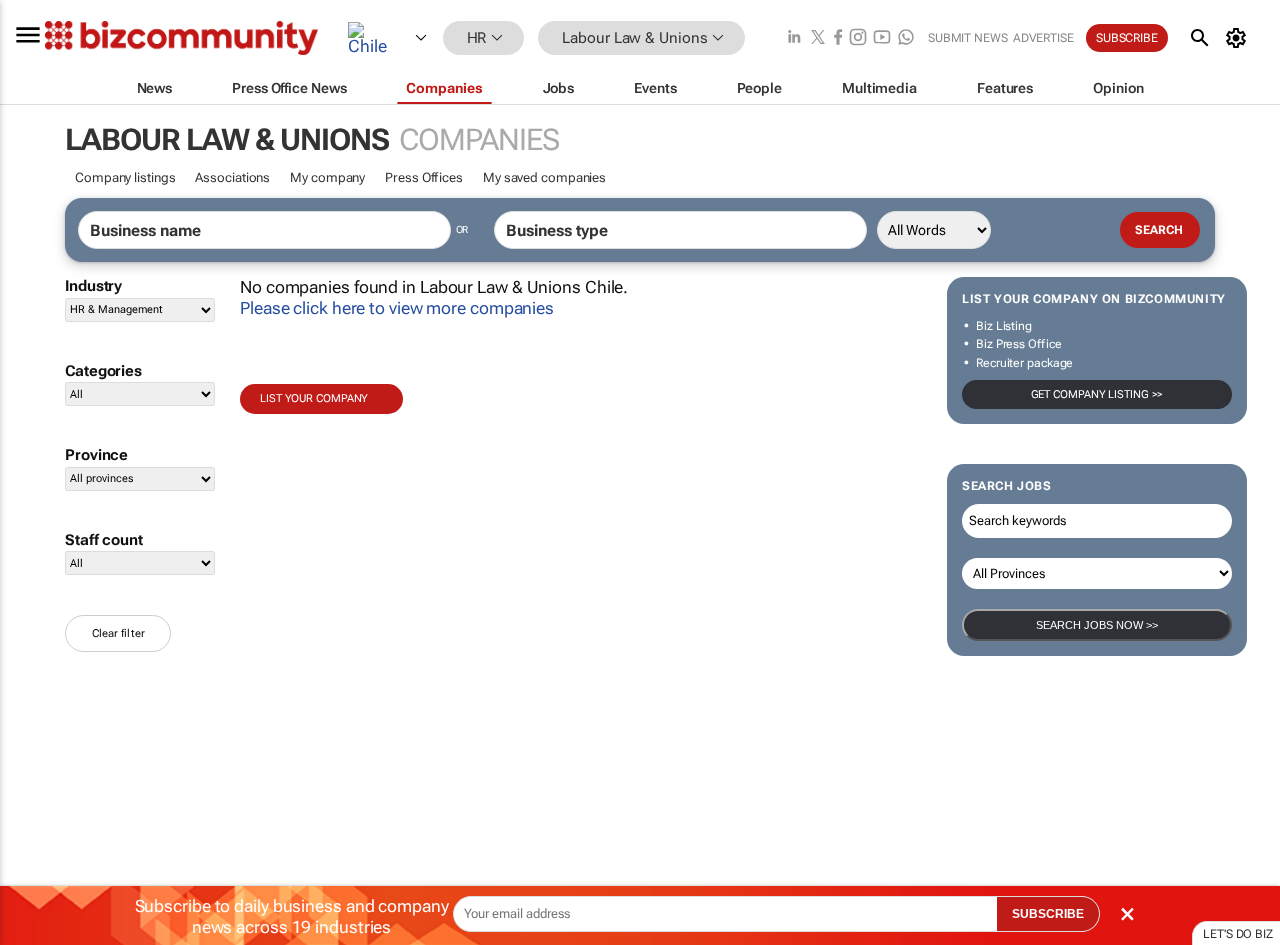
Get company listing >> (1097, 394)
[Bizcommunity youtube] (882, 38)
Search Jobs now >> (1097, 625)
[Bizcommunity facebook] (838, 38)
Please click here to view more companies (397, 308)
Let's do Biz (1238, 934)
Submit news (968, 38)
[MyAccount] (1239, 38)
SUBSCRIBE (1048, 914)
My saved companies (544, 177)
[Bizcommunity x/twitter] (818, 38)
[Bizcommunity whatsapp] (906, 38)
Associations (232, 177)
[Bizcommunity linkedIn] (794, 38)
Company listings (125, 177)
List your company (314, 398)
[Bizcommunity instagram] (858, 38)
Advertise (1043, 38)
